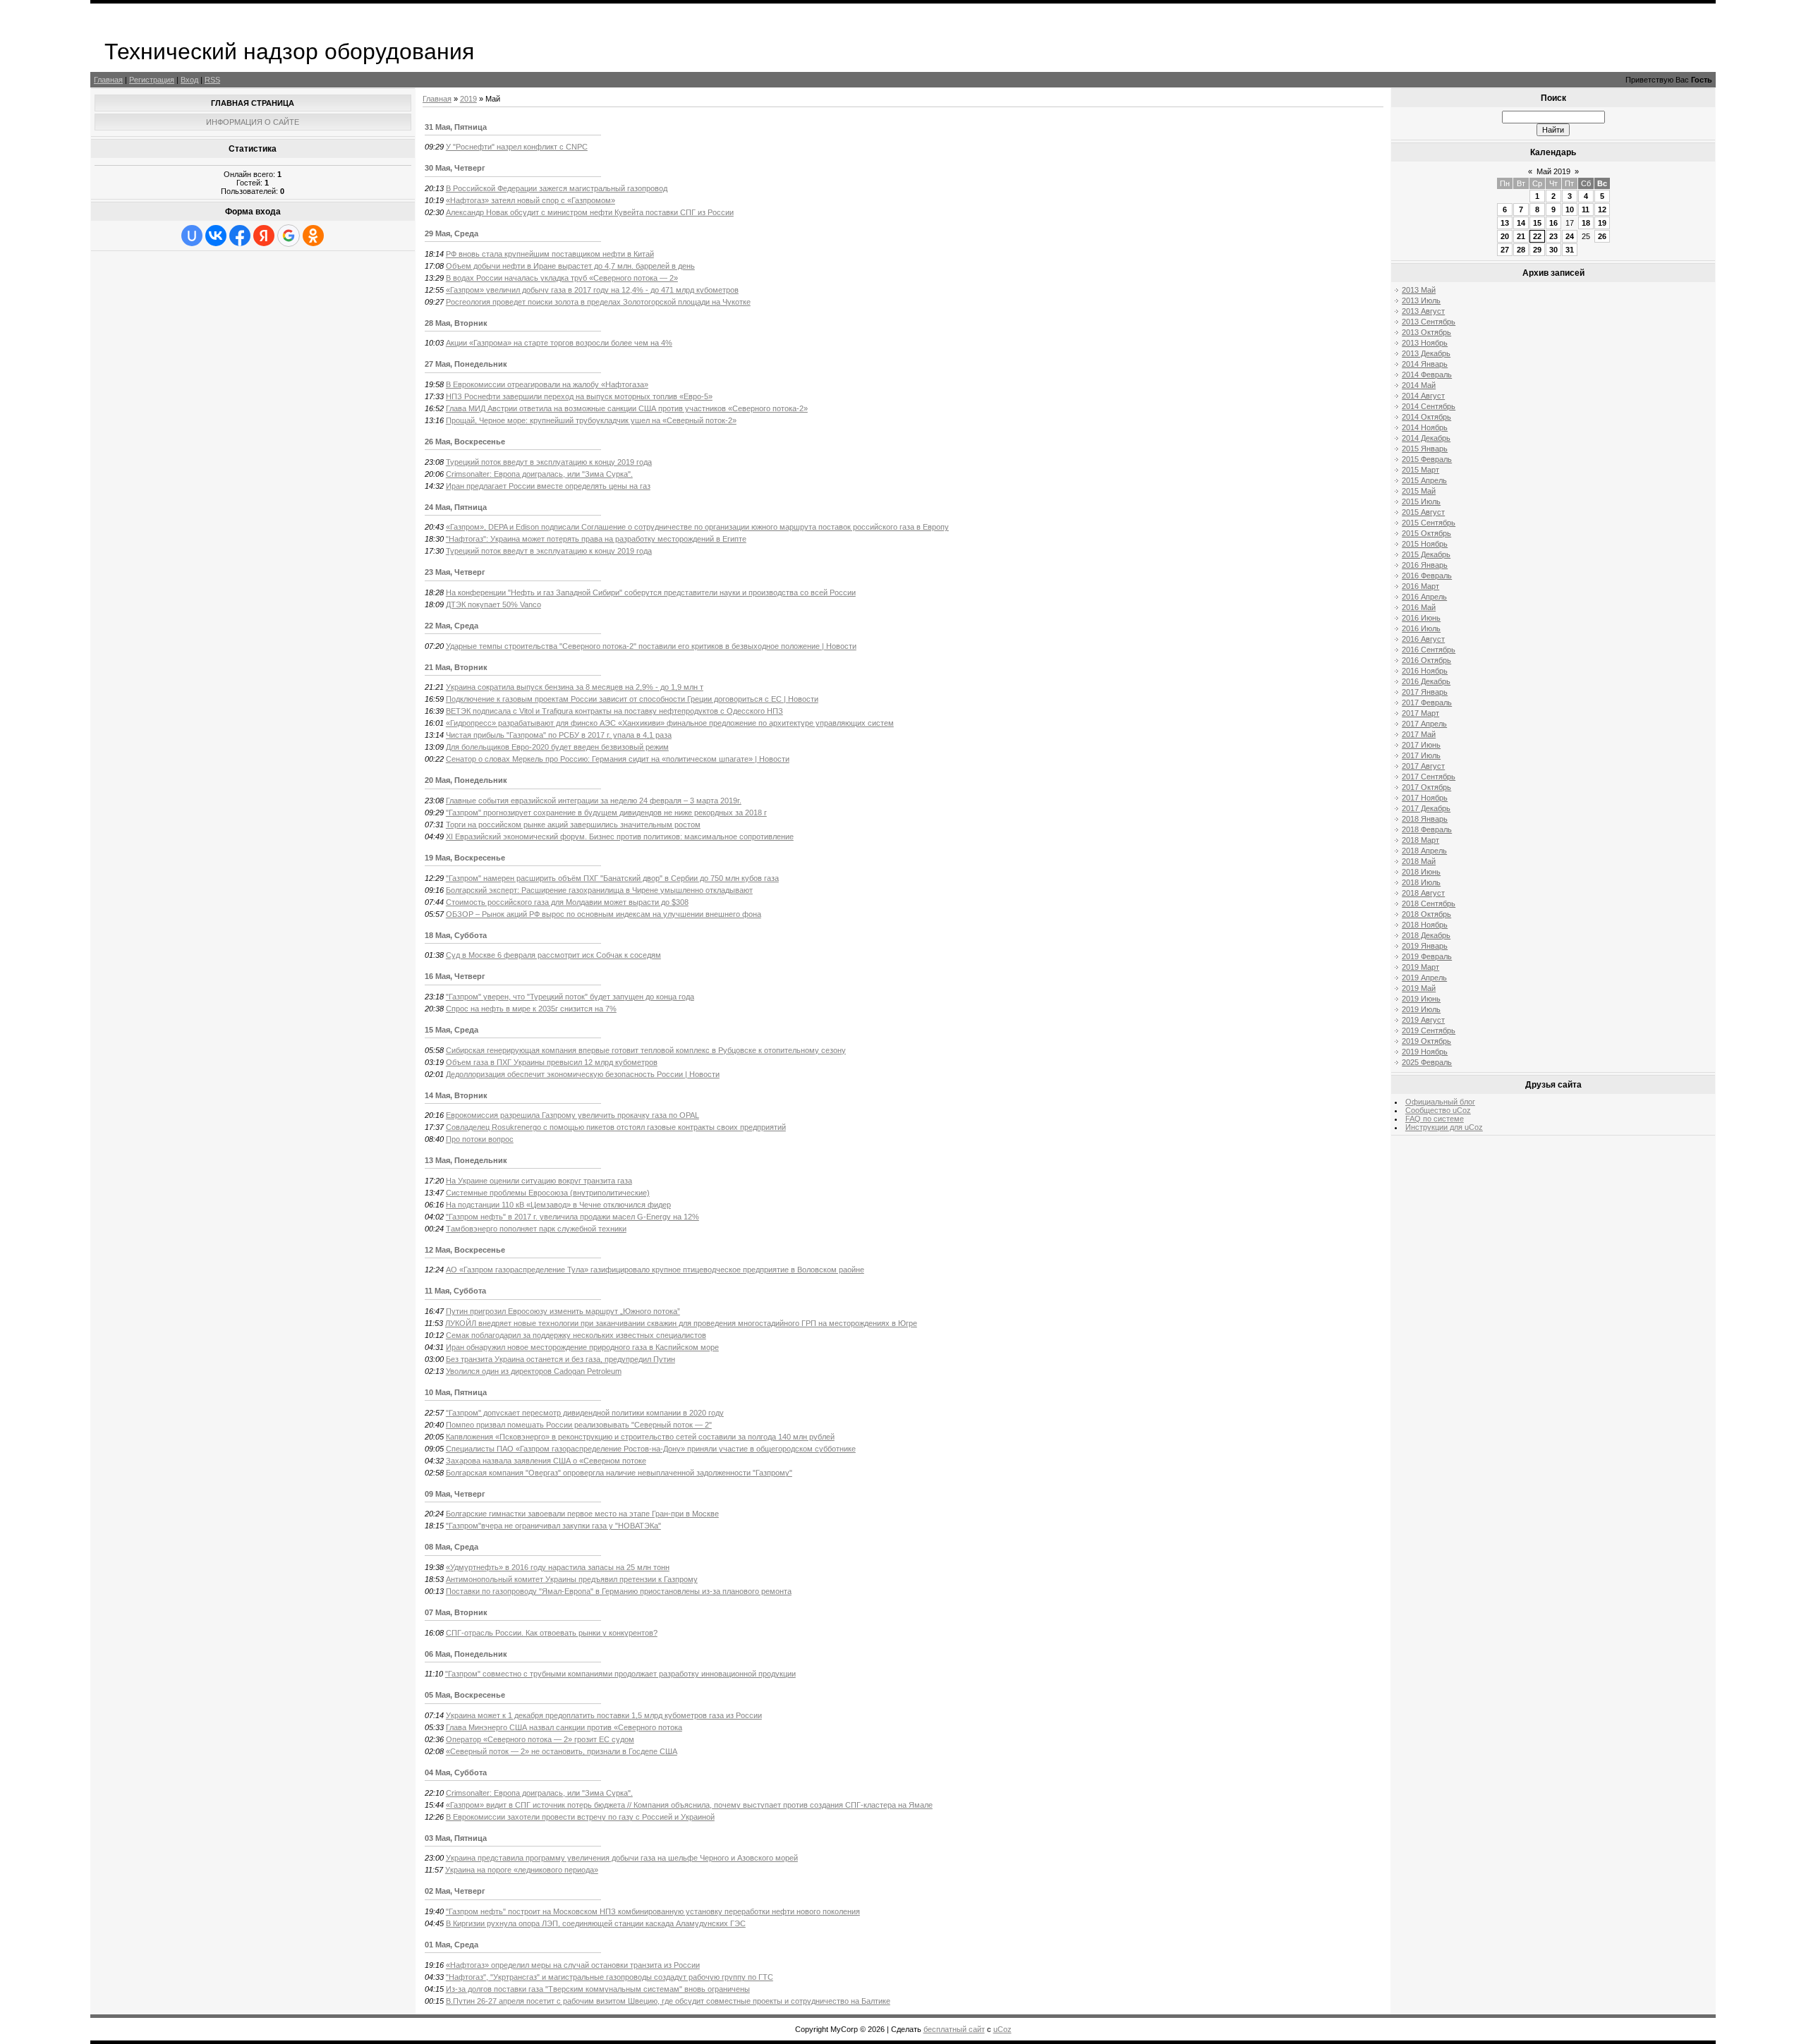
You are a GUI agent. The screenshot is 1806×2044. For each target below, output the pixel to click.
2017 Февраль (1427, 702)
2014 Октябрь (1426, 417)
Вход (189, 80)
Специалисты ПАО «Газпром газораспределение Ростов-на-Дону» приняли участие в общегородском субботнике (651, 1449)
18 (1586, 223)
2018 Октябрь (1426, 914)
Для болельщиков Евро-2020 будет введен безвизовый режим (557, 747)
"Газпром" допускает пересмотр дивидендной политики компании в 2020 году (585, 1413)
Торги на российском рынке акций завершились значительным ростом (573, 825)
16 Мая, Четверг (455, 976)
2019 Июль (1421, 1009)
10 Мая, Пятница (456, 1392)
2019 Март (1420, 967)
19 (1602, 223)
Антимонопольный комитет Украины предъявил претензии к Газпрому (572, 1579)
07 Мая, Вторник (456, 1612)
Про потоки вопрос (480, 1139)
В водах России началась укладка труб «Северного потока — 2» (562, 278)
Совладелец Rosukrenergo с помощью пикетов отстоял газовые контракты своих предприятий (616, 1127)
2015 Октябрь (1426, 533)
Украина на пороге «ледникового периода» (522, 1870)
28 (1521, 250)
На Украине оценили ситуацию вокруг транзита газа (539, 1181)
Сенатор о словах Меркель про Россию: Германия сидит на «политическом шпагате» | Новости (618, 759)
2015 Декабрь (1426, 554)
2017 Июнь (1421, 745)
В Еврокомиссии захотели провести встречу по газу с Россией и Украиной (580, 1817)
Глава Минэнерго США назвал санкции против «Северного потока (564, 1727)
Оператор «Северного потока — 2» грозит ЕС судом (540, 1739)
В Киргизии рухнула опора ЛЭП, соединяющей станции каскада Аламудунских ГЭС (596, 1923)
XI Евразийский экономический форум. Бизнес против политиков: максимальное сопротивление (620, 837)
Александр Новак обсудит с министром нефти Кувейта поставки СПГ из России (590, 212)
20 (1505, 236)
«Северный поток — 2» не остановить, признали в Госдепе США (562, 1751)
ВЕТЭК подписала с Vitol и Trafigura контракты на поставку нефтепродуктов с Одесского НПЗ (614, 711)
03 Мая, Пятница (456, 1838)
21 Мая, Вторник (456, 667)
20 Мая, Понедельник (466, 780)
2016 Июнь (1421, 618)
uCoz (1002, 2029)
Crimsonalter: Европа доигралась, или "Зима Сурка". (539, 474)
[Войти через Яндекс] (264, 236)
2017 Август (1423, 766)
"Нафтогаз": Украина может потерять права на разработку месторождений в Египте (596, 539)
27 (1505, 250)
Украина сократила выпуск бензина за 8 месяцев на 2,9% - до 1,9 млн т (575, 687)
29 (1537, 250)
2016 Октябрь (1426, 660)
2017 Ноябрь (1425, 798)
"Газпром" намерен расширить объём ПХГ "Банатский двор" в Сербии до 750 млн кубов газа (612, 878)
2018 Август (1423, 893)
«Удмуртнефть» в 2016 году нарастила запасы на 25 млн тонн (558, 1567)
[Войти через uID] (192, 236)
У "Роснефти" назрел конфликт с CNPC (517, 147)
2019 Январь (1425, 946)
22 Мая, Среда (451, 626)
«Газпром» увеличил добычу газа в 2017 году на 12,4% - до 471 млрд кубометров (592, 290)
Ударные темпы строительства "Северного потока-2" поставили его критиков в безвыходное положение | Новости (651, 646)
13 (1505, 223)
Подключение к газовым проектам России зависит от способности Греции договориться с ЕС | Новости (632, 699)
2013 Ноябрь (1425, 343)
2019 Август (1423, 1020)
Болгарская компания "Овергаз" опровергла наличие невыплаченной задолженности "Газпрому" (619, 1473)
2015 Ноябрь (1425, 544)
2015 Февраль (1427, 459)
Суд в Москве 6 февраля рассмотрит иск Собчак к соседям (553, 955)
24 (1570, 236)
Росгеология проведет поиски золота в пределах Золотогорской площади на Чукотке (598, 302)
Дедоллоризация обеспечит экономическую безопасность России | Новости (583, 1074)
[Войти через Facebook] (240, 236)
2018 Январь (1425, 819)
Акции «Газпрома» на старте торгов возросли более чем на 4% (559, 343)
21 (1521, 236)
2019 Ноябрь (1425, 1052)
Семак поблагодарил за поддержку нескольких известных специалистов (576, 1335)
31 (1570, 250)
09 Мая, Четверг (455, 1494)
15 (1537, 223)
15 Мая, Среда (451, 1030)
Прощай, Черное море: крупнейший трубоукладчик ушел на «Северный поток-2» (591, 420)
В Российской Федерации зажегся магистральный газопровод (557, 188)
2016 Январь (1425, 565)
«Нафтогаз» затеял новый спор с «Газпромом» (531, 200)
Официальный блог (1440, 1102)
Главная (108, 80)
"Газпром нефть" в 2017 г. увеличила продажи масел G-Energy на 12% (572, 1217)
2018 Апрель (1424, 851)
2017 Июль (1421, 755)
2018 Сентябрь (1429, 904)
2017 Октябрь (1426, 787)
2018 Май (1419, 861)
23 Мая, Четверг (455, 572)
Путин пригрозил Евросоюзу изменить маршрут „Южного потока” (563, 1311)
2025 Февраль (1427, 1062)
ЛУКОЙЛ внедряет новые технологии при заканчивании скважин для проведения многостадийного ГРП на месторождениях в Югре (681, 1323)
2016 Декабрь (1426, 681)
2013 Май (1419, 290)
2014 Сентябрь (1429, 406)
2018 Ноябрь (1425, 925)
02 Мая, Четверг (455, 1891)
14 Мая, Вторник (456, 1095)
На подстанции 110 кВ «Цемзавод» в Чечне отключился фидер (558, 1205)
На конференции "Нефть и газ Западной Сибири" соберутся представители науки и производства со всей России (651, 592)
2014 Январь (1425, 364)
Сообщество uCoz (1438, 1110)
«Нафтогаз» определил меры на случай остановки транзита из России (573, 1965)
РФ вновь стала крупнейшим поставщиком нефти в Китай (550, 254)
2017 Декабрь (1426, 808)
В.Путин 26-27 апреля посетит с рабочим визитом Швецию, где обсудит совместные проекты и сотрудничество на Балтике (668, 2001)
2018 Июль (1421, 882)
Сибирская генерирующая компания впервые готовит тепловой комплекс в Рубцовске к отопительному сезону (646, 1050)
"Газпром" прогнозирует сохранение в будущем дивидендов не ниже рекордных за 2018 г (606, 813)
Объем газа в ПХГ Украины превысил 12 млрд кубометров (552, 1062)
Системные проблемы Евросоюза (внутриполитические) (548, 1193)
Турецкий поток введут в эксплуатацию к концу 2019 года (549, 462)
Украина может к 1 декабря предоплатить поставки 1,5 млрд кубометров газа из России (604, 1715)
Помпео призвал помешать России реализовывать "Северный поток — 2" (579, 1425)
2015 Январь (1425, 449)
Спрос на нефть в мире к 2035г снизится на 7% (531, 1009)
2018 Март (1420, 840)
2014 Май (1419, 385)
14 (1521, 223)
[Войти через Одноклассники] (313, 236)
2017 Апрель (1424, 724)
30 (1553, 250)
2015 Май (1419, 491)
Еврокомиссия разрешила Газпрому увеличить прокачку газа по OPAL (572, 1115)
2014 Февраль (1427, 375)
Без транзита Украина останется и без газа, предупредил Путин (560, 1359)
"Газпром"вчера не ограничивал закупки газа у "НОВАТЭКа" (553, 1526)
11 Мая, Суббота (455, 1291)
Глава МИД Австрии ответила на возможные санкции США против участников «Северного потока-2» (627, 408)
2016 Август (1423, 639)
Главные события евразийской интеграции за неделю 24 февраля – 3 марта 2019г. (594, 801)
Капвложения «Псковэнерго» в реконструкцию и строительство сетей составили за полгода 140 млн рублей (640, 1437)
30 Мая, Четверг (455, 168)
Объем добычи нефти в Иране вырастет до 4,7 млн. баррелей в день (570, 266)
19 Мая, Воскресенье (465, 858)
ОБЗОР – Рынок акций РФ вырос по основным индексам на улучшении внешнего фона (604, 914)
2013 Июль (1421, 300)
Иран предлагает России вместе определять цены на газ (548, 486)
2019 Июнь (1421, 999)
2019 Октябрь (1426, 1041)
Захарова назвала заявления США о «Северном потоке (546, 1461)
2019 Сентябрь (1429, 1030)
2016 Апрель (1424, 597)
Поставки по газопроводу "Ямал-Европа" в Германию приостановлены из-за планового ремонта (619, 1591)
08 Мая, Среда (451, 1547)
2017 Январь (1425, 692)
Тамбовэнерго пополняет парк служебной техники (536, 1229)
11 (1586, 209)
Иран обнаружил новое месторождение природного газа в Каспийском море (582, 1347)
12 (1602, 209)
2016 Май (1419, 607)
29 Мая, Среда (451, 233)
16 (1553, 223)
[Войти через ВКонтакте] (216, 236)
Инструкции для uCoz (1444, 1127)
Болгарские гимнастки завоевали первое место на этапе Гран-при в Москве (582, 1514)
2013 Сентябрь (1429, 322)
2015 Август (1423, 512)
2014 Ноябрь (1425, 427)
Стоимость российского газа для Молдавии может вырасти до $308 (567, 902)
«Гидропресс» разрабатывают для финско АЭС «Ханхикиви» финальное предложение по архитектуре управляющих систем (670, 723)
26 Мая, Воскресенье (465, 442)
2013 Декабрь (1426, 353)
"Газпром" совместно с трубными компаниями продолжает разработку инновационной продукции (620, 1674)
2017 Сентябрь (1429, 777)
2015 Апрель (1424, 480)
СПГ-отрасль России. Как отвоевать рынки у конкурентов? (552, 1633)
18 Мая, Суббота (456, 935)
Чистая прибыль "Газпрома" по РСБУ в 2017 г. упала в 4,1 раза (559, 735)
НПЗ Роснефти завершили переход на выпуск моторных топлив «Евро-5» (579, 396)
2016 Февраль (1427, 576)
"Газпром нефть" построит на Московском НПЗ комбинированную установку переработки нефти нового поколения (653, 1911)
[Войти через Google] (289, 236)
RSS (212, 80)
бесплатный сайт (954, 2029)
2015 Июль (1421, 501)
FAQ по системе (1435, 1119)
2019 (468, 99)
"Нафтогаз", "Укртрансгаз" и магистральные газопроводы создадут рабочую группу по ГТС (610, 1977)
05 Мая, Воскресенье (465, 1695)
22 (1537, 236)
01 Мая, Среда (451, 1945)
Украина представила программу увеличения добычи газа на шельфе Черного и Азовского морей (622, 1858)
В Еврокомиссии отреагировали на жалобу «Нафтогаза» (547, 384)
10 (1570, 209)
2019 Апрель (1424, 978)
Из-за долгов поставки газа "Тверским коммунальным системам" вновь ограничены (598, 1989)
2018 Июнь (1421, 872)
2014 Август (1423, 396)
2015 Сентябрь (1429, 523)
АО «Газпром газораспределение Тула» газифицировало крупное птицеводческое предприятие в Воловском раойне (655, 1270)
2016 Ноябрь (1425, 671)
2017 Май (1419, 734)
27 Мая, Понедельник (466, 364)
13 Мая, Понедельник (466, 1160)
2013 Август (1423, 311)
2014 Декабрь (1426, 438)
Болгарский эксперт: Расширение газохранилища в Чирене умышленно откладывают (599, 890)
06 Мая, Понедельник (466, 1654)
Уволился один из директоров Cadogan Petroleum (534, 1371)
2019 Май (1419, 988)
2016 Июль (1421, 628)
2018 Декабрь (1426, 935)
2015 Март (1420, 470)
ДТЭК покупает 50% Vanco (493, 604)
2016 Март (1420, 586)
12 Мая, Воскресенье (465, 1250)
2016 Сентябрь (1429, 650)
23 (1553, 236)
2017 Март (1420, 713)
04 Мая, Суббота (456, 1772)
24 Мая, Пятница (456, 507)
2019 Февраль (1427, 956)
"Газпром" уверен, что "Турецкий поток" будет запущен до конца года (570, 997)
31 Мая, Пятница (456, 127)
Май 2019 (1553, 171)
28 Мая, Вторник (456, 323)
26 (1602, 236)
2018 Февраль (1427, 829)
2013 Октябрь (1426, 332)
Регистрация (152, 80)
